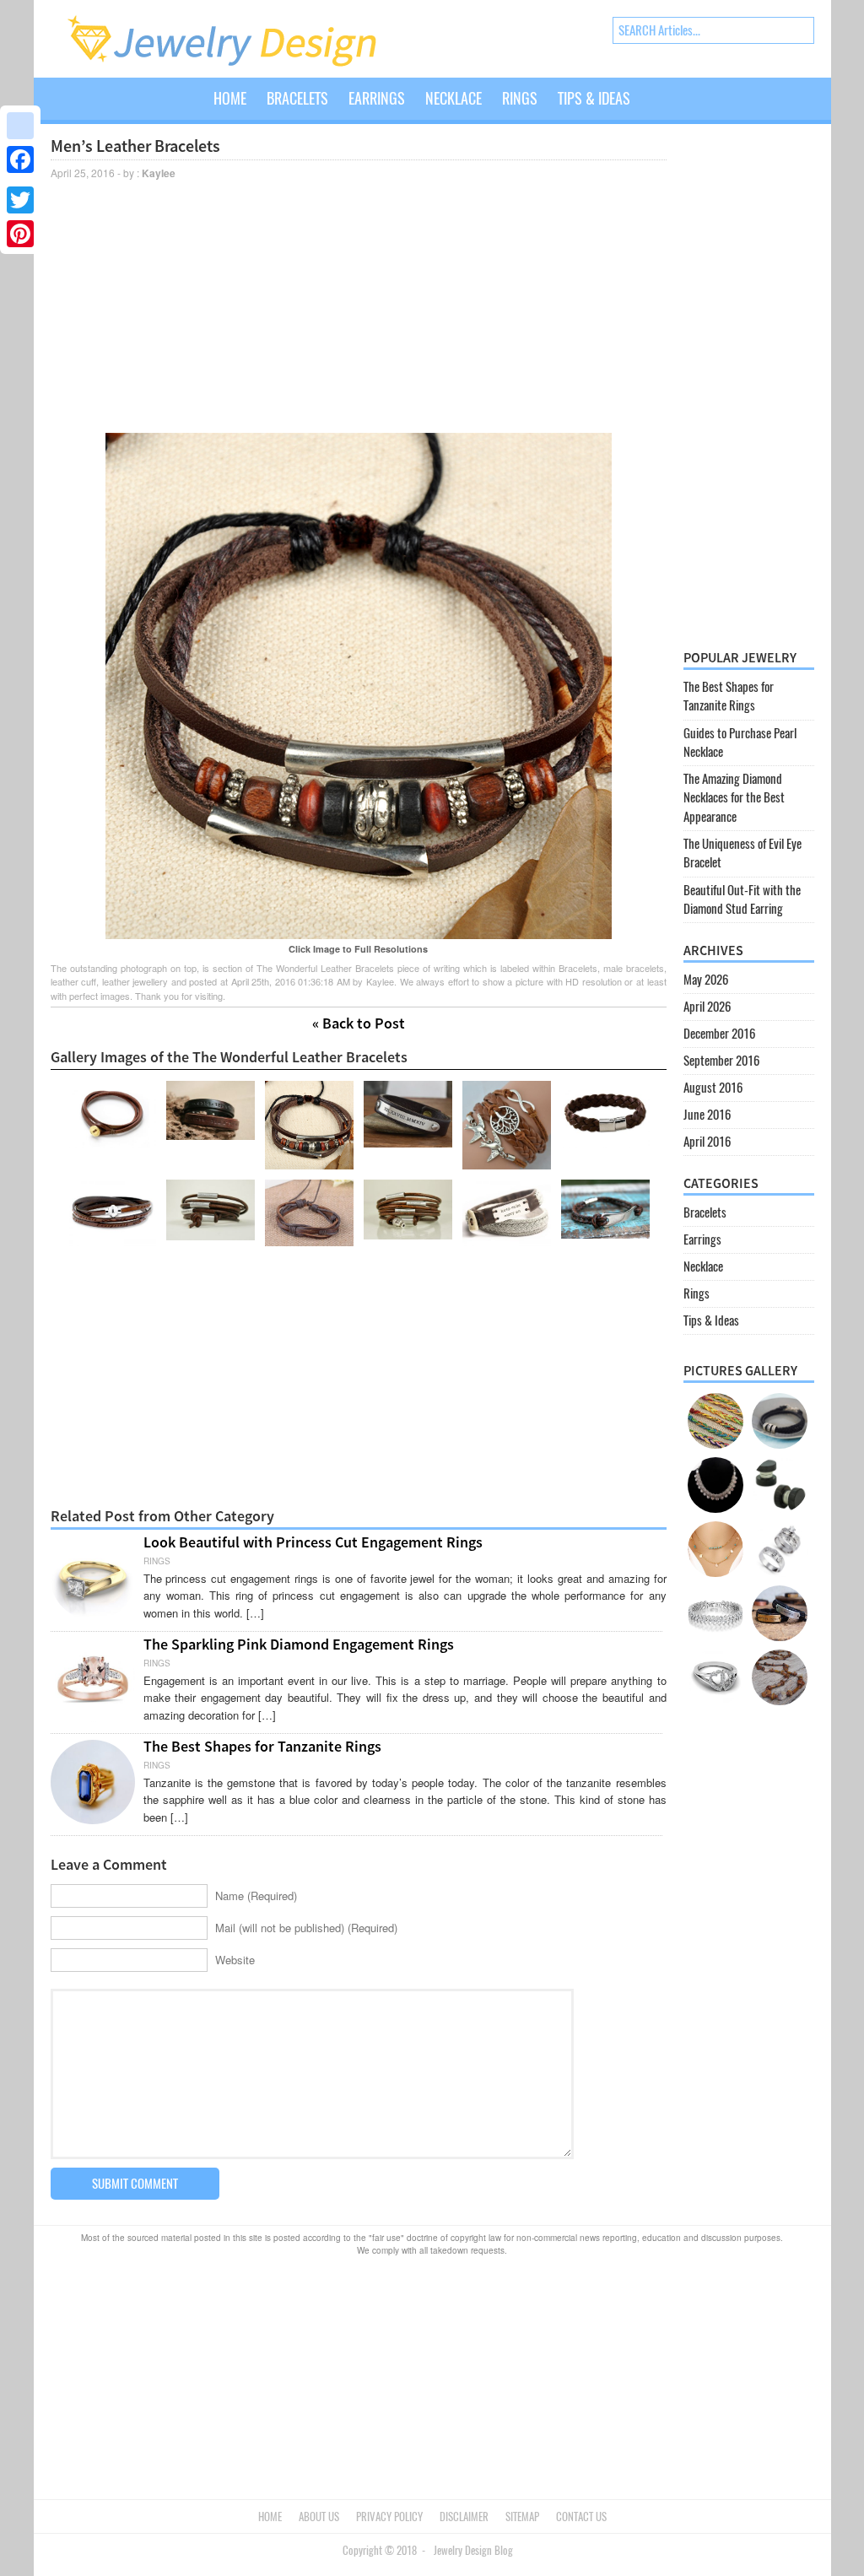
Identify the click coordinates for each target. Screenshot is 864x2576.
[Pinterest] (20, 234)
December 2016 (719, 1034)
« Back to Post (359, 1023)
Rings (520, 98)
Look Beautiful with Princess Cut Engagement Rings (313, 1542)
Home (230, 98)
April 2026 (707, 1007)
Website (235, 1960)
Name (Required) (256, 1896)
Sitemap (522, 2517)
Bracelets (297, 98)
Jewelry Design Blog (473, 2550)
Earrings (377, 98)
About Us (319, 2517)
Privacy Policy (389, 2517)
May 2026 (706, 980)
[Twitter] (20, 200)
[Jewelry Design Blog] (239, 63)
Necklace (454, 98)
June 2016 (707, 1115)
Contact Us (581, 2517)
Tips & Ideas (594, 98)
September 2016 (721, 1061)
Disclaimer (464, 2517)
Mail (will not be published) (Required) (306, 1928)
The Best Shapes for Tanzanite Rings (262, 1746)
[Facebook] (20, 159)
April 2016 (707, 1142)
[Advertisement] (359, 305)
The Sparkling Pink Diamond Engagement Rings (299, 1644)
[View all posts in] (651, 111)
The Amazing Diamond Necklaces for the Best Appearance (734, 798)
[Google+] (20, 180)
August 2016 (713, 1088)
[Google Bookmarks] (20, 126)
